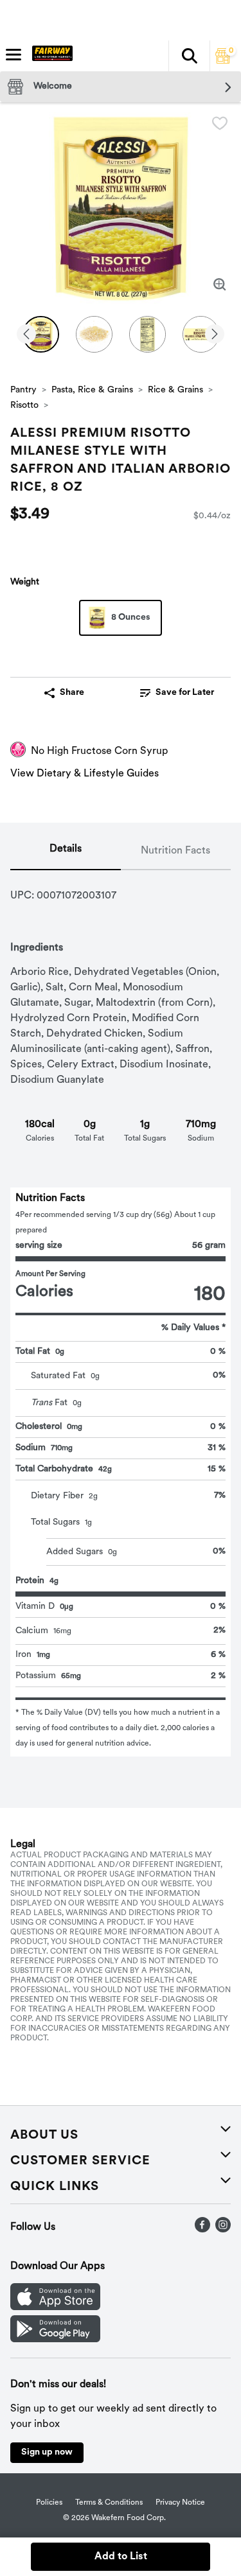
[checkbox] (220, 123)
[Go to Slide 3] (147, 334)
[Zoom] (220, 285)
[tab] (66, 852)
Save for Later (185, 693)
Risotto (24, 406)
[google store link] (55, 2340)
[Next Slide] (215, 335)
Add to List (121, 2557)
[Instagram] (223, 2230)
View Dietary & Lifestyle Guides (85, 774)
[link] (177, 693)
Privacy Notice (180, 2503)
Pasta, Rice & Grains (92, 390)
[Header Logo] (50, 56)
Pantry (23, 390)
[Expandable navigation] (13, 55)
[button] (189, 56)
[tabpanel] (121, 1313)
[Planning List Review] (223, 61)
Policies (49, 2503)
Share (72, 693)
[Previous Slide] (26, 335)
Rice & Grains (175, 390)
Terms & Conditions (109, 2503)
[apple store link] (55, 2308)
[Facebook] (202, 2230)
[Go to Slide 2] (94, 334)
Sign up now (47, 2452)
